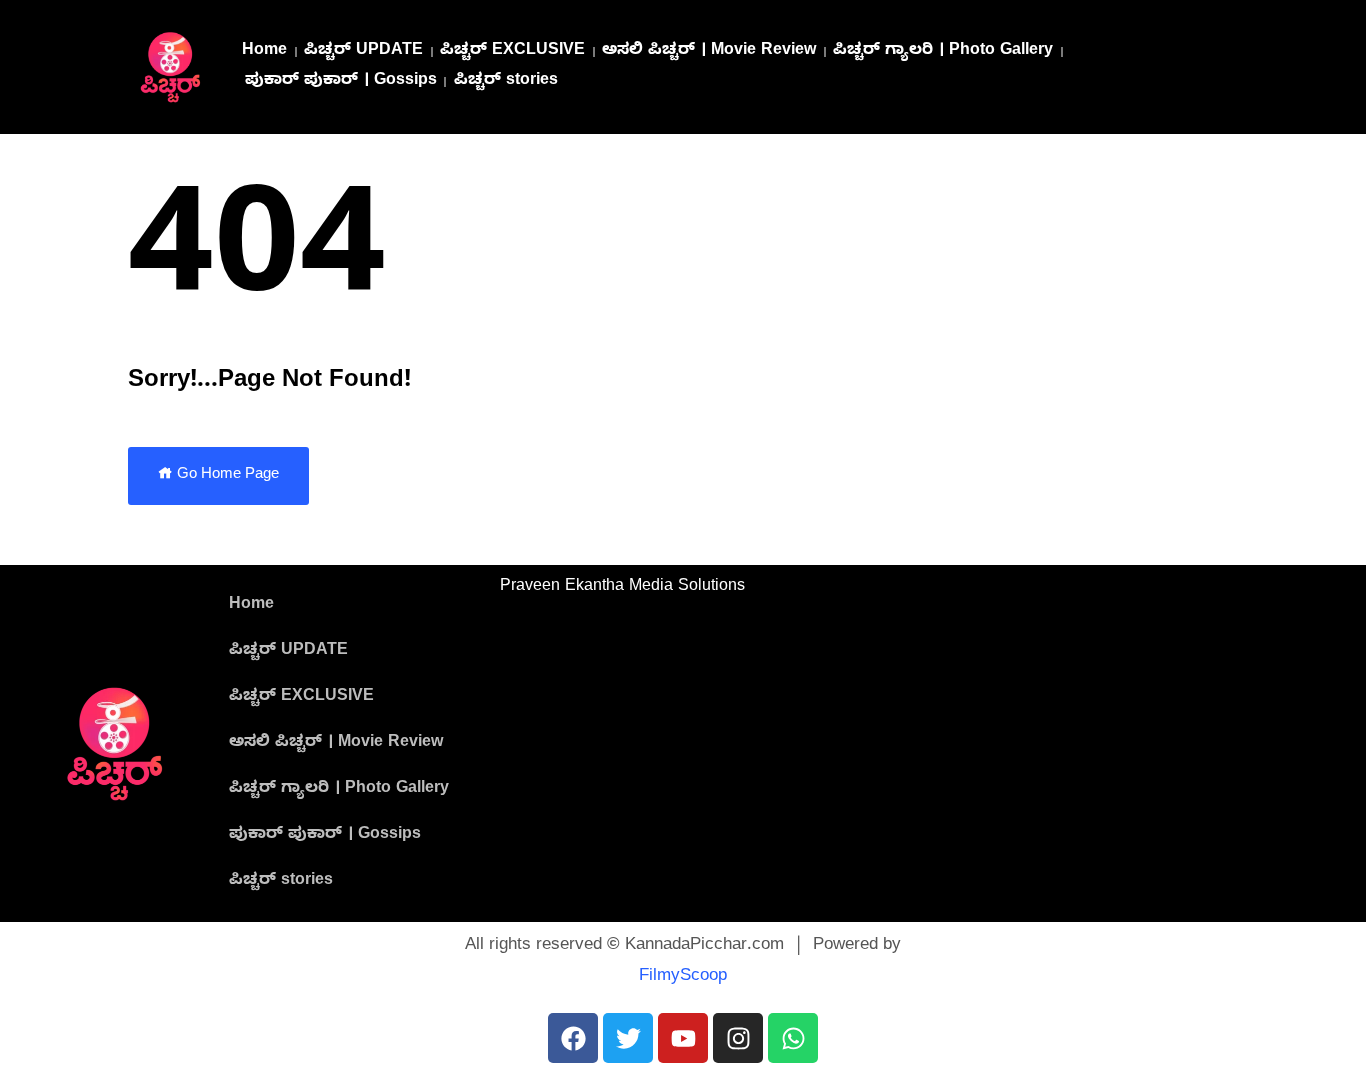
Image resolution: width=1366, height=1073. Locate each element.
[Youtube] (683, 1038)
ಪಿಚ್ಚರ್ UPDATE (363, 52)
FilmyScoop (683, 977)
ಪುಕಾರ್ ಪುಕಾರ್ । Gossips (341, 82)
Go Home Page (226, 476)
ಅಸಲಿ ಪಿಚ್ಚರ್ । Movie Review (709, 52)
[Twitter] (628, 1038)
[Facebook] (573, 1038)
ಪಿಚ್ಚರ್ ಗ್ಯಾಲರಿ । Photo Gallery (943, 52)
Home (264, 52)
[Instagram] (738, 1038)
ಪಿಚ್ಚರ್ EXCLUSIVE (512, 52)
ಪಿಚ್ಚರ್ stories (506, 82)
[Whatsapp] (793, 1038)
